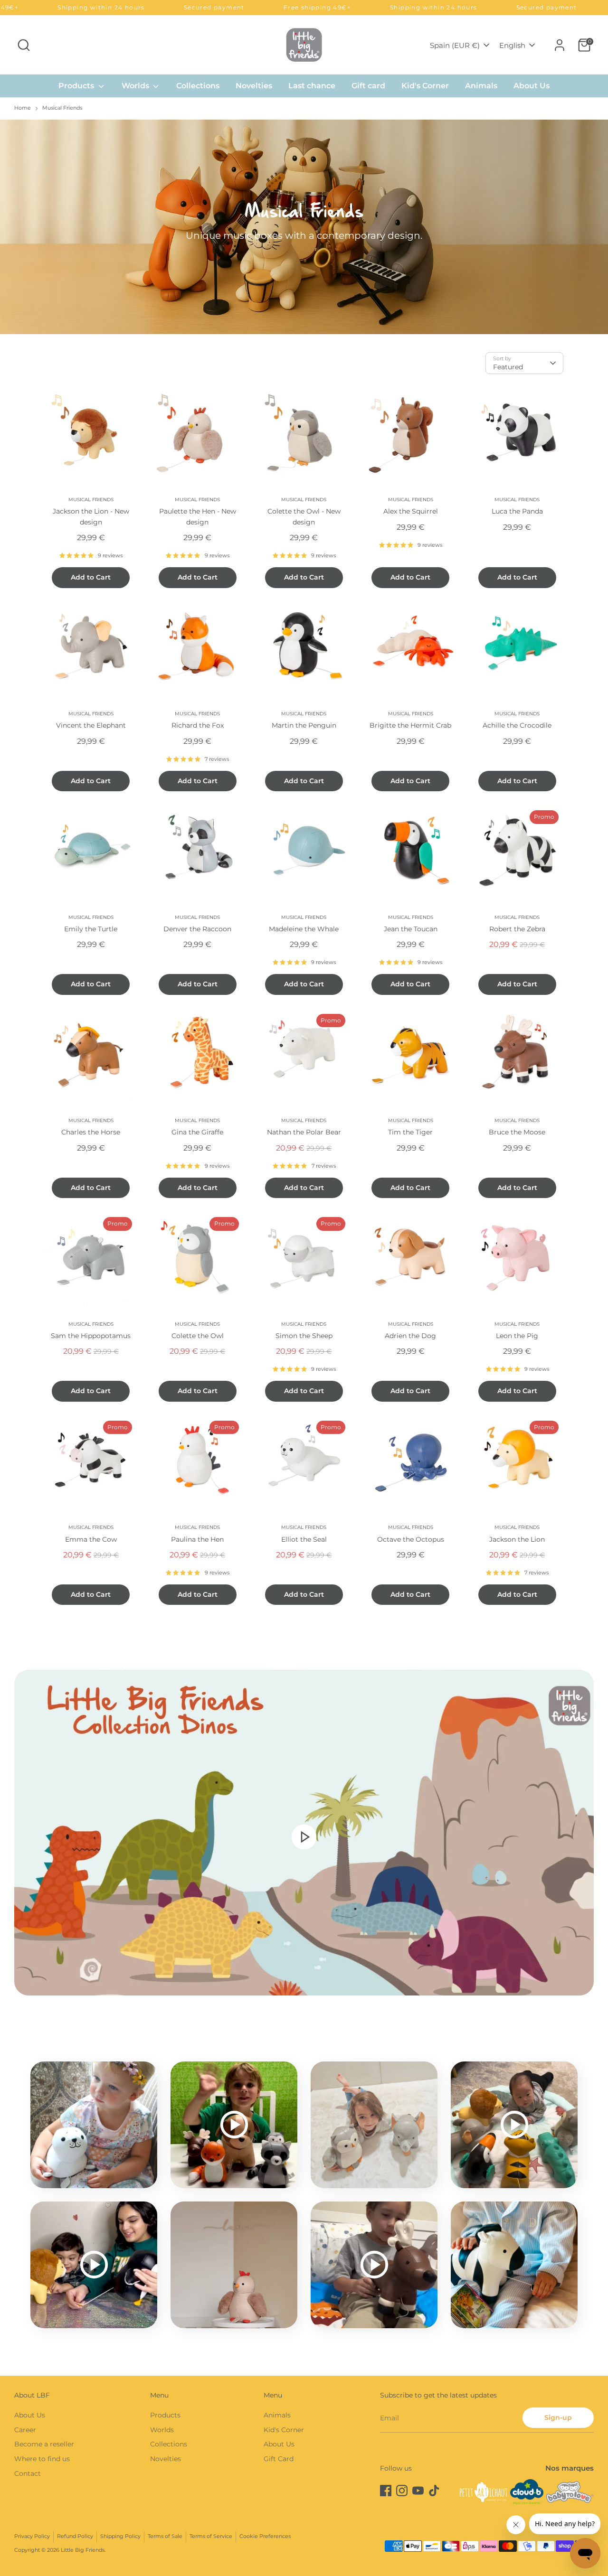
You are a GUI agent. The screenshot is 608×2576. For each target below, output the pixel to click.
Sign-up (558, 2417)
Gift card (368, 86)
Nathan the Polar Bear (304, 1132)
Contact (28, 2473)
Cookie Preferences (265, 2536)
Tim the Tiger (410, 1132)
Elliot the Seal (304, 1539)
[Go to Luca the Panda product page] (517, 434)
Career (25, 2430)
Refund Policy (75, 2536)
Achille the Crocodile (517, 725)
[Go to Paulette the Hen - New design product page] (197, 434)
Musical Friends (62, 108)
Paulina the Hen (197, 1539)
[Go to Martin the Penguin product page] (304, 648)
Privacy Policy (32, 2536)
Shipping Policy (120, 2536)
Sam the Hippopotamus (91, 1336)
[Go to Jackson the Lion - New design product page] (91, 434)
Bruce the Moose (517, 1132)
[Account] (560, 45)
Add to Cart (91, 577)
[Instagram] (402, 2491)
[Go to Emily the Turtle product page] (91, 852)
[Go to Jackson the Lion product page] (517, 1462)
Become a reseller (44, 2444)
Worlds (136, 86)
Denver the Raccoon (197, 929)
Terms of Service (211, 2536)
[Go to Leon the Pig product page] (517, 1258)
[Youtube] (418, 2491)
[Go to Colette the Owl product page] (197, 1258)
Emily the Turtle (91, 929)
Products (77, 86)
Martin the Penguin (304, 725)
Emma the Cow (91, 1539)
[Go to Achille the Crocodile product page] (517, 648)
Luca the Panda (517, 511)
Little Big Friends (83, 2550)
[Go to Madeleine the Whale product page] (304, 852)
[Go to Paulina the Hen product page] (197, 1462)
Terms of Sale (165, 2536)
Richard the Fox (198, 725)
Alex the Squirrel (411, 511)
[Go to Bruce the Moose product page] (517, 1055)
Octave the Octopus (411, 1539)
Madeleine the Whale (304, 929)
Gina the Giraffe (197, 1132)
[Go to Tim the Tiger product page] (410, 1055)
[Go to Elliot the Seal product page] (304, 1462)
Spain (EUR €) (455, 45)
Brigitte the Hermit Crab (410, 725)
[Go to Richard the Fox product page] (197, 648)
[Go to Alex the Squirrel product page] (410, 434)
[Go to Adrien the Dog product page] (410, 1258)
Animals (481, 86)
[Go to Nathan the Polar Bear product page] (304, 1055)
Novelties (254, 86)
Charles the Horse (91, 1132)
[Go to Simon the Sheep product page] (304, 1258)
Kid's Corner (425, 86)
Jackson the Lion (517, 1539)
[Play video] (304, 1836)
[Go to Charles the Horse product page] (91, 1055)
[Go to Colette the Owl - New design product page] (304, 434)
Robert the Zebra (517, 929)
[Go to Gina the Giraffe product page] (197, 1055)
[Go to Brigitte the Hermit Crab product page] (410, 648)
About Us (532, 86)
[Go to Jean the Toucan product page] (410, 852)
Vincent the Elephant (91, 725)
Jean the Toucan (411, 929)
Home (23, 108)
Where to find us (42, 2459)
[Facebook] (386, 2491)
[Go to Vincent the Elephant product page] (91, 648)
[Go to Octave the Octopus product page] (410, 1462)
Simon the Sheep (304, 1336)
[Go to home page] (304, 45)
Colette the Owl (198, 1336)
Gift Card (279, 2459)
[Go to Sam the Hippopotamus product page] (91, 1258)
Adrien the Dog (410, 1336)
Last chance (312, 86)
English (512, 45)
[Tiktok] (434, 2491)
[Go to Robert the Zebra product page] (517, 852)
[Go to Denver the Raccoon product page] (197, 852)
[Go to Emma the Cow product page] (91, 1462)
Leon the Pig (517, 1336)
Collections (198, 86)
